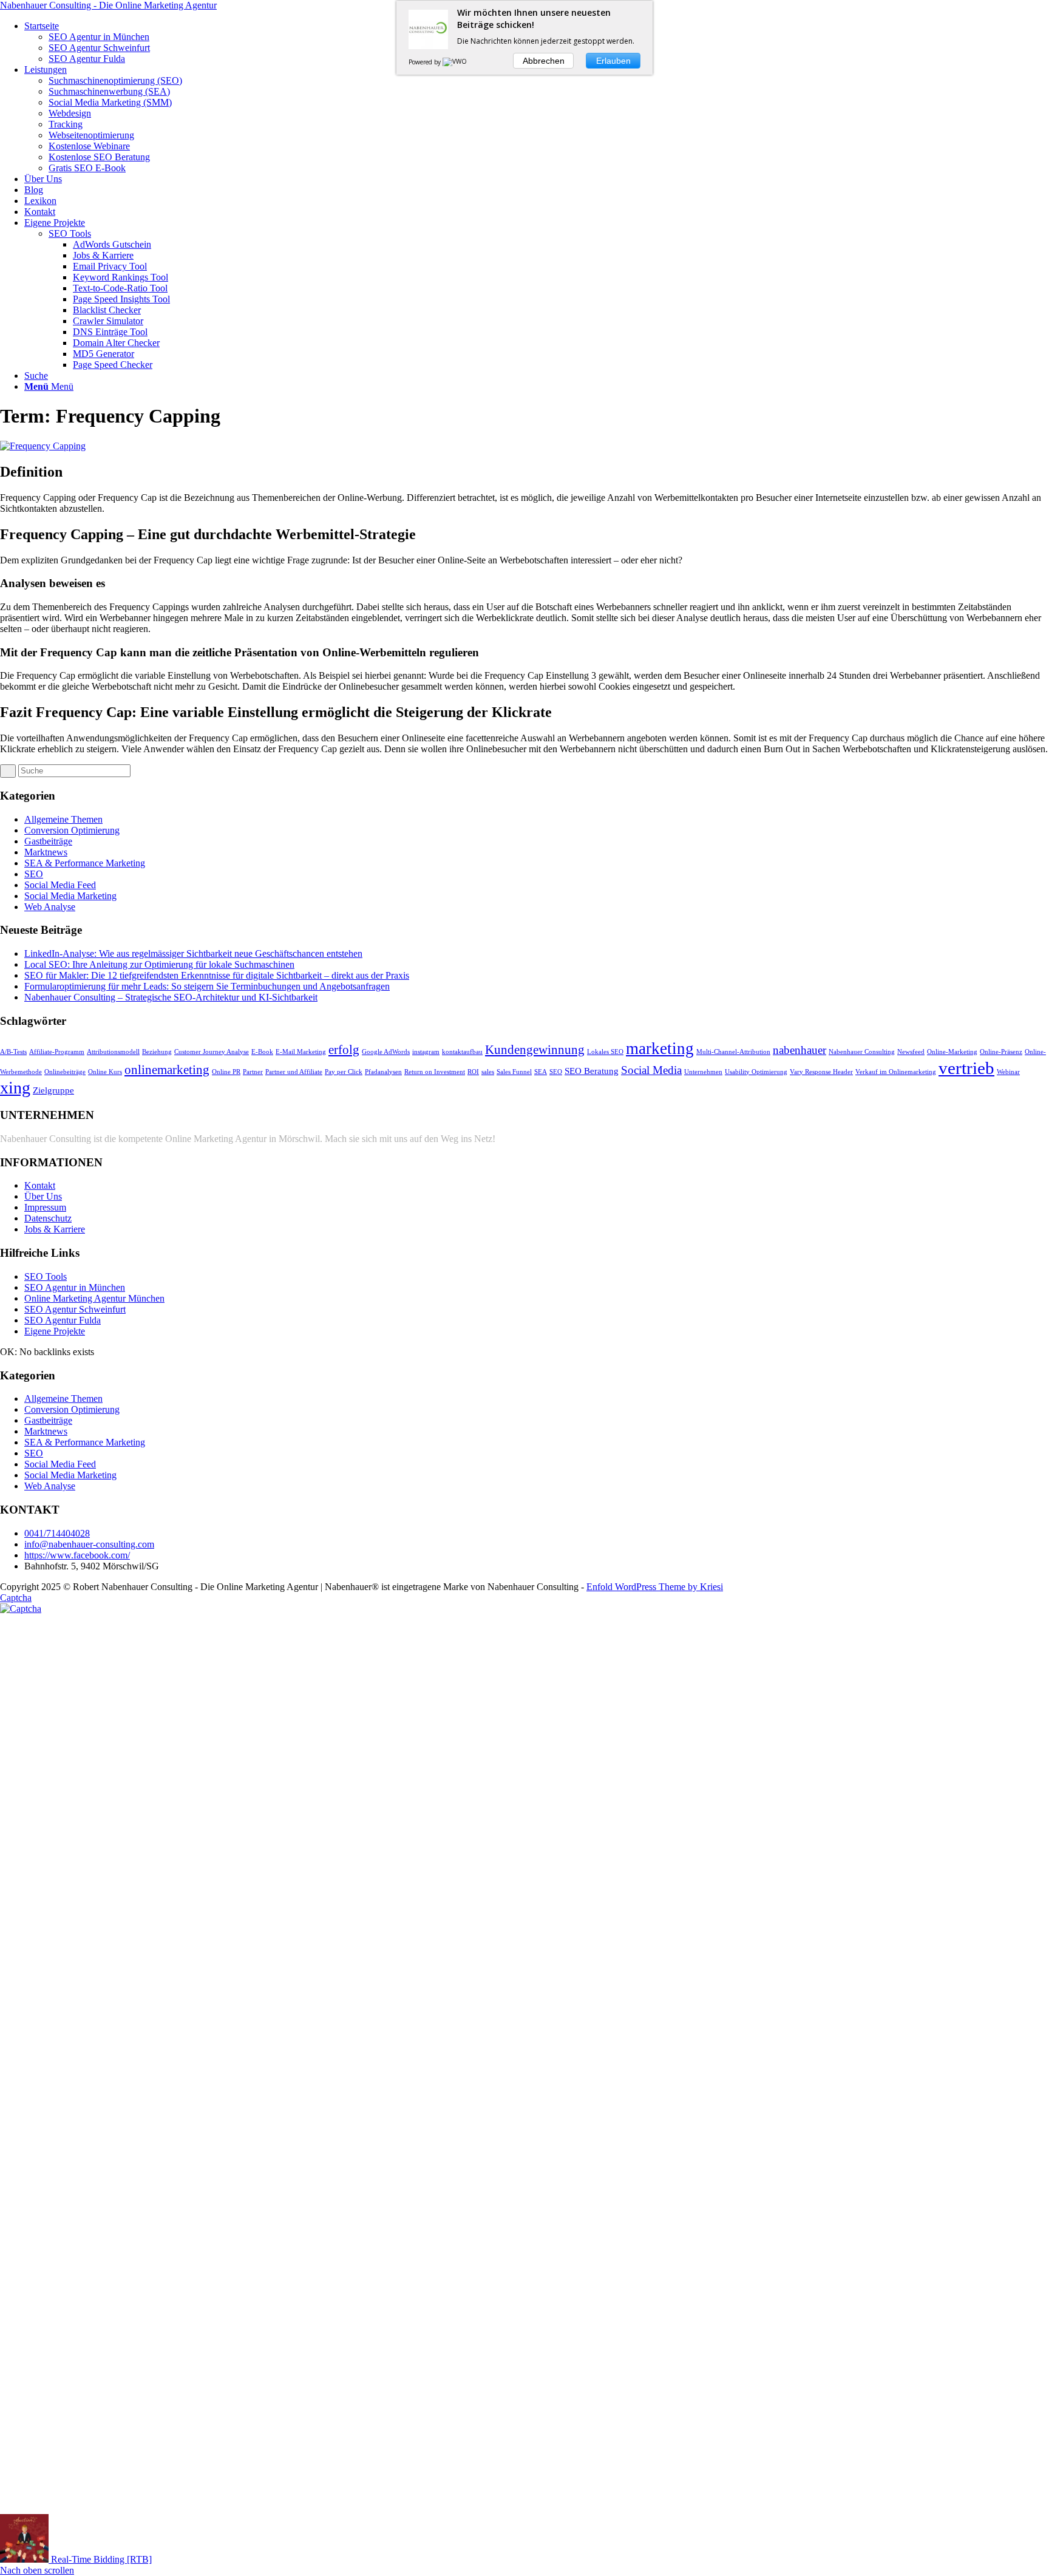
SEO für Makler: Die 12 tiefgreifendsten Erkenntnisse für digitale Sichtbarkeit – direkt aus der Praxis (217, 975)
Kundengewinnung (535, 1050)
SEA (541, 1072)
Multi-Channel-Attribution (733, 1052)
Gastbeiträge (48, 841)
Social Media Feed (60, 885)
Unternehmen (703, 1072)
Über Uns (43, 1196)
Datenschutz (48, 1218)
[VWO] (455, 62)
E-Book (262, 1052)
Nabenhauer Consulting (862, 1052)
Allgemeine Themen (63, 819)
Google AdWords (386, 1052)
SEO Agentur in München (75, 1287)
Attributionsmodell (113, 1052)
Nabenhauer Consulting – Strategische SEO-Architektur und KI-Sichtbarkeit (171, 997)
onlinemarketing (167, 1070)
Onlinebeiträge (65, 1072)
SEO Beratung (592, 1071)
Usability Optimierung (756, 1072)
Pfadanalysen (383, 1072)
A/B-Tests (13, 1052)
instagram (426, 1052)
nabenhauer (799, 1050)
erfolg (344, 1050)
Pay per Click (344, 1072)
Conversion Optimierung (72, 830)
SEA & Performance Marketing (85, 863)
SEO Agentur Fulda (63, 1320)
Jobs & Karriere (55, 1229)
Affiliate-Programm (57, 1052)
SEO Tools (70, 233)
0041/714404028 (57, 1533)
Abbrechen (544, 61)
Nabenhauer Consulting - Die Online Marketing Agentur (108, 5)
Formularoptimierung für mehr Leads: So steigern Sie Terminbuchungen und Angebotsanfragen (207, 986)
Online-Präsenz (1001, 1052)
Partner (253, 1072)
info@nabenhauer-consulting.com (89, 1544)
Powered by (426, 62)
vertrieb (966, 1068)
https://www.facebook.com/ (77, 1555)
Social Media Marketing (70, 896)
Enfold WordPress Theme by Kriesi (655, 1587)
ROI (473, 1072)
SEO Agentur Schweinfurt (75, 1309)
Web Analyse (50, 907)
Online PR (226, 1072)
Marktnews (46, 852)
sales (488, 1072)
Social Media (651, 1070)
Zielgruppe (53, 1090)
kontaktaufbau (462, 1052)
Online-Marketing (952, 1052)
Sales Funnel (514, 1072)
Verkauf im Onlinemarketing (896, 1072)
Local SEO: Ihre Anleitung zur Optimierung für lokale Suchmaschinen (159, 964)
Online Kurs (105, 1072)
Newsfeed (911, 1052)
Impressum (45, 1207)
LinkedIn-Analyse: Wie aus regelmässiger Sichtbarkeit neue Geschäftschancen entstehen (193, 953)
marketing (660, 1048)
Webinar (1008, 1072)
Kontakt (40, 1185)
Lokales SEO (605, 1052)
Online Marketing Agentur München (94, 1298)
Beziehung (157, 1052)
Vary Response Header (821, 1072)
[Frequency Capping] (43, 446)
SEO (34, 874)
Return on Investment (435, 1072)
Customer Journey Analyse (212, 1052)
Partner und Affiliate (294, 1072)
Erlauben (613, 61)
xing (15, 1088)
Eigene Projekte (55, 1331)
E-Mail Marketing (301, 1052)
